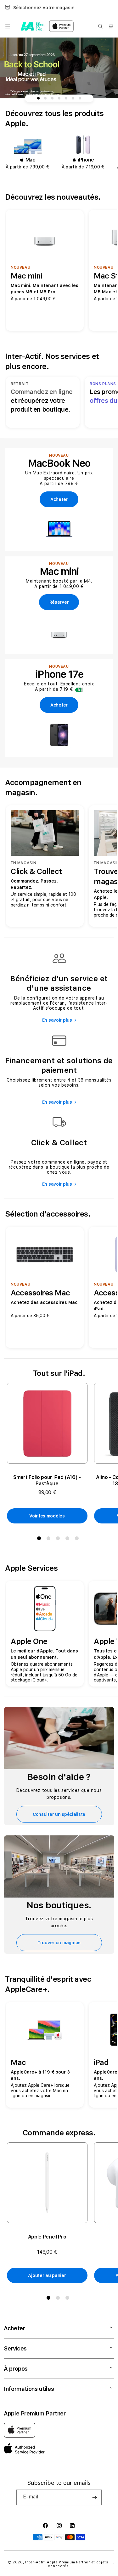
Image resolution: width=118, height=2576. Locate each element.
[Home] (33, 26)
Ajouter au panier (47, 2275)
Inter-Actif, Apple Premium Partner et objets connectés (67, 2564)
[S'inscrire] (94, 2497)
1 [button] (40, 1540)
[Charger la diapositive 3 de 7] (52, 98)
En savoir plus (57, 1020)
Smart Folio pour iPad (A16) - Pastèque (47, 1480)
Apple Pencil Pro (47, 2237)
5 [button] (78, 1540)
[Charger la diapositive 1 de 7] (38, 98)
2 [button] (50, 1540)
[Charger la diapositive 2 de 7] (45, 98)
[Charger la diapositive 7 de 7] (80, 98)
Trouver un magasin (59, 1943)
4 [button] (69, 1540)
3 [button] (59, 1540)
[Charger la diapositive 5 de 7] (66, 98)
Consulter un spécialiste (59, 1814)
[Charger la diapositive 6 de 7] (73, 98)
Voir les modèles (47, 1516)
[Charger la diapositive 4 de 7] (59, 98)
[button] (8, 26)
